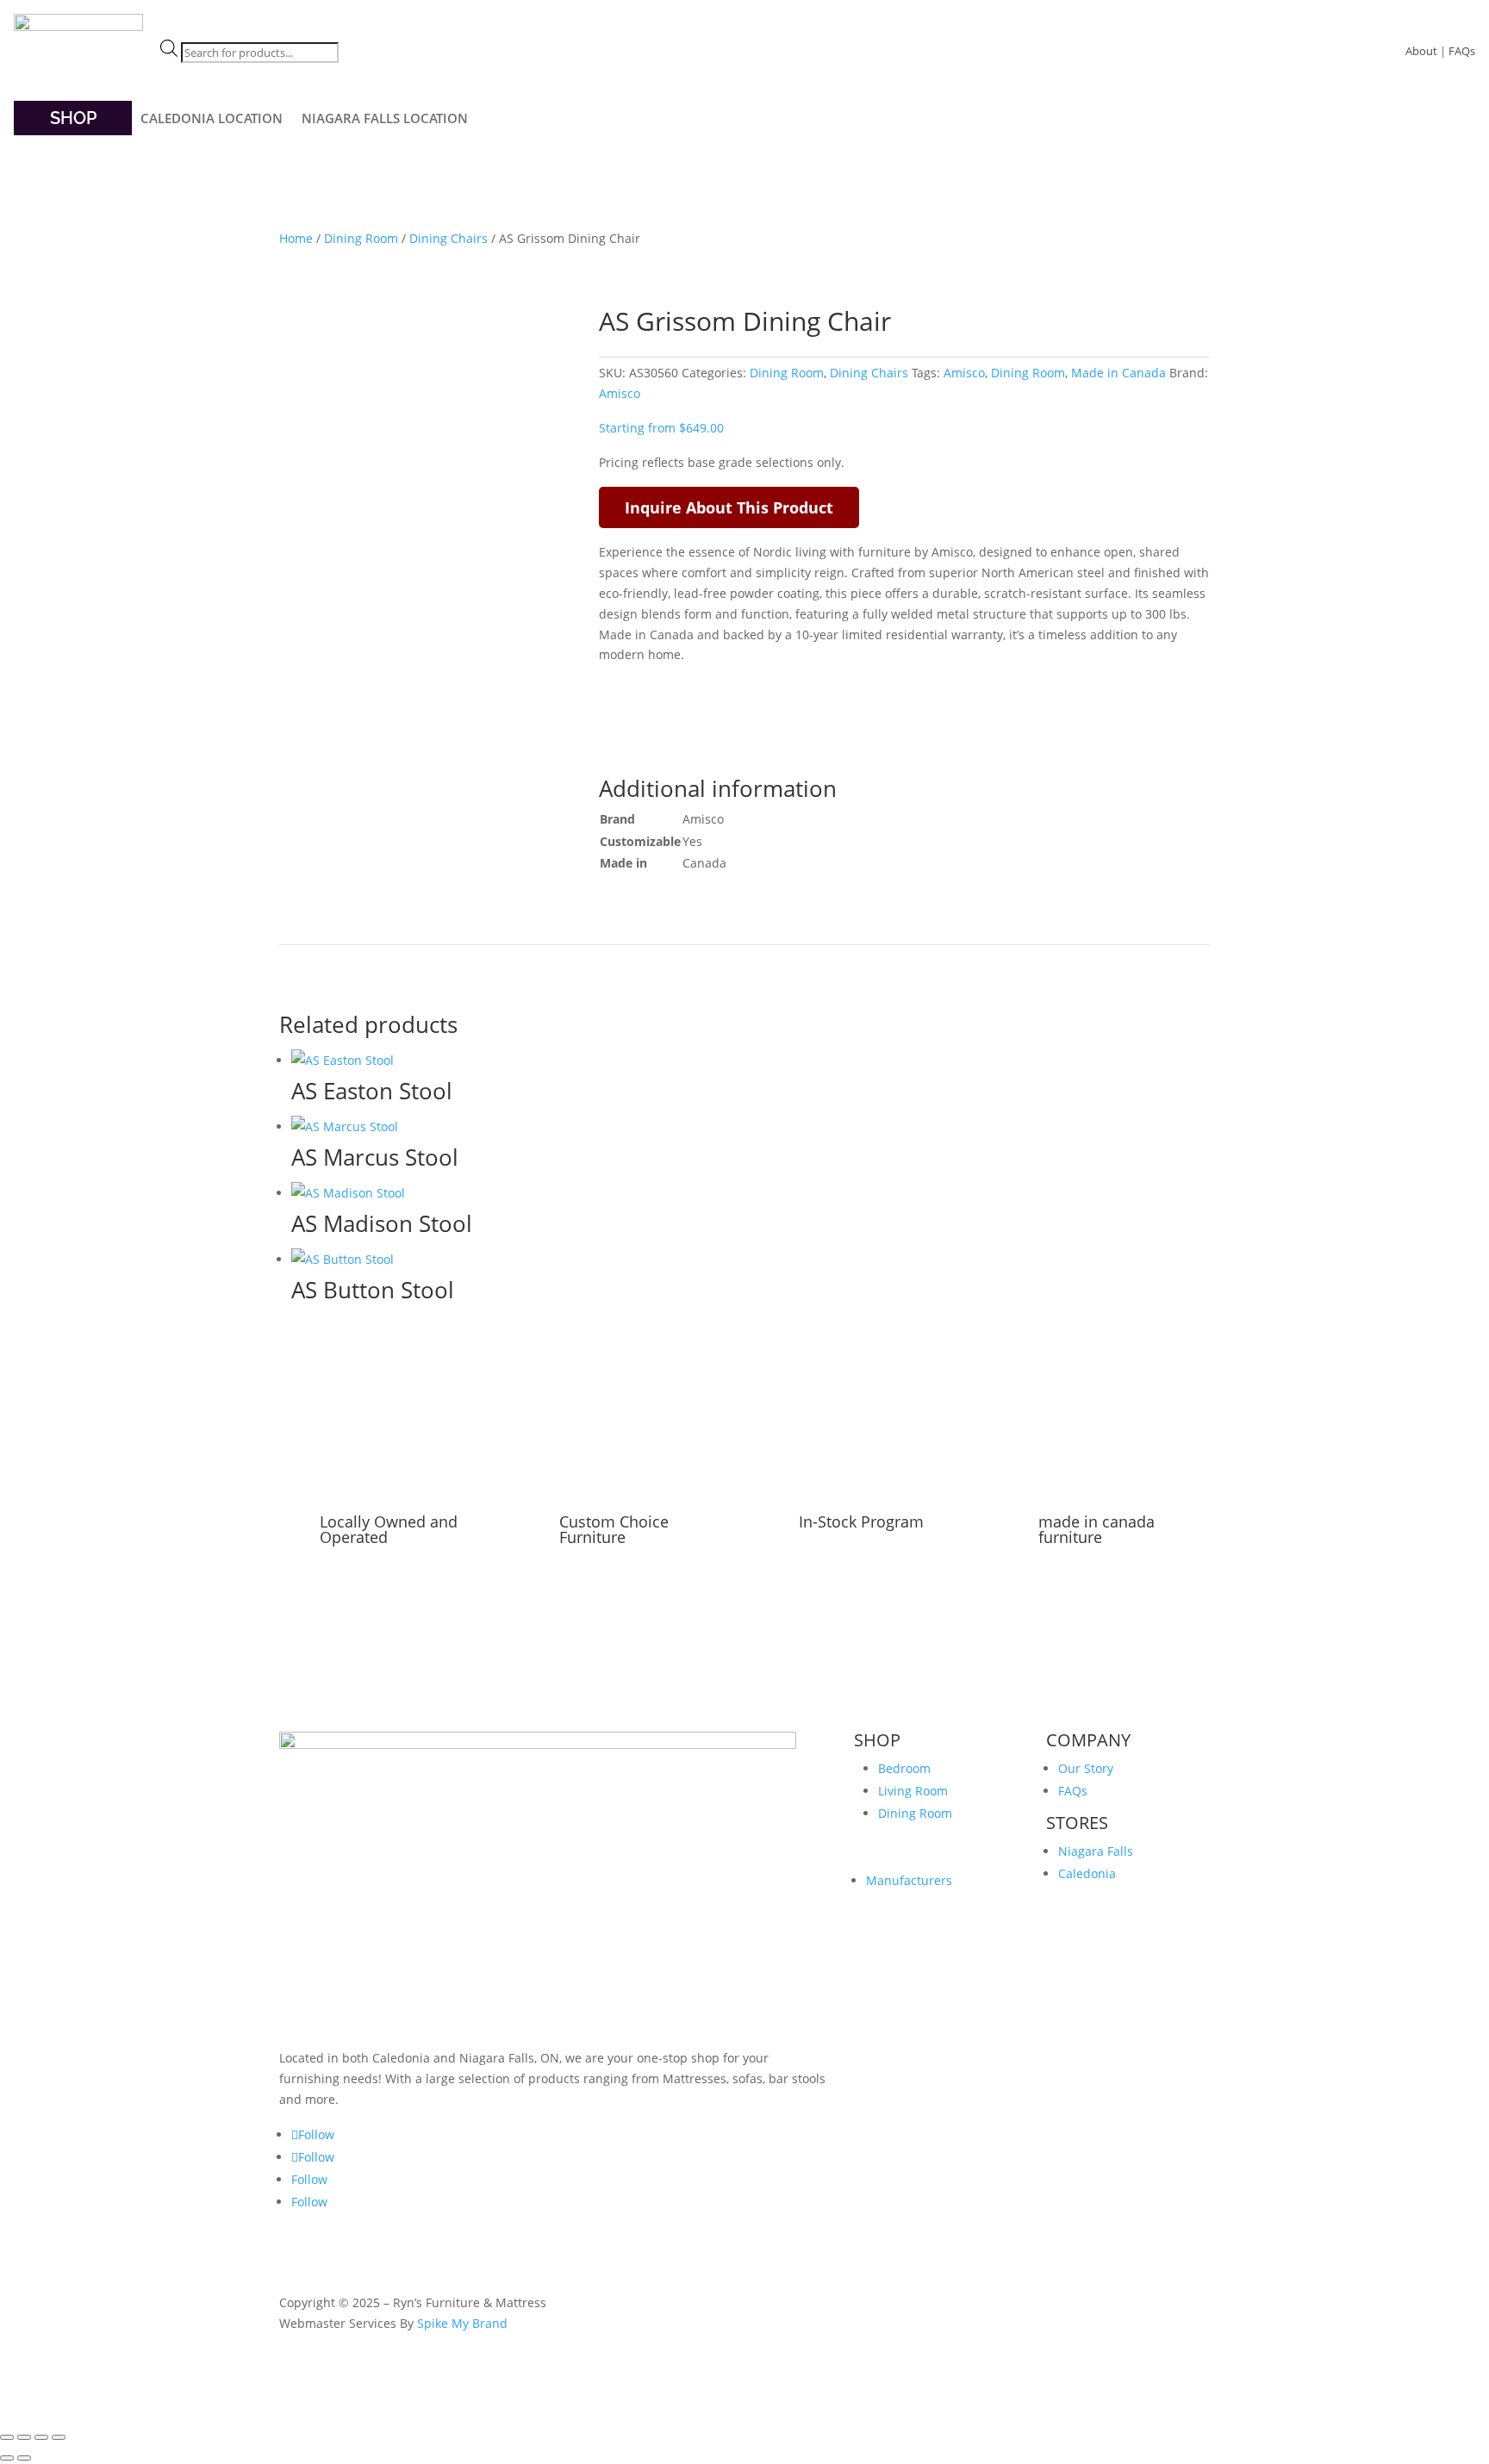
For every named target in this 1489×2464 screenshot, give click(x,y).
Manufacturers (909, 1880)
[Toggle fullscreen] (24, 2437)
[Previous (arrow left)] (7, 2458)
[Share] (41, 2437)
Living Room (913, 1791)
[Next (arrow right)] (24, 2458)
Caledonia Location (212, 119)
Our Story (1086, 1768)
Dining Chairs (449, 238)
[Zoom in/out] (7, 2437)
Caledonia (1087, 1873)
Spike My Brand (462, 2323)
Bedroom (904, 1768)
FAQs (1462, 51)
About (1421, 51)
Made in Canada (1118, 373)
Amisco (964, 373)
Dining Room (361, 238)
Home (296, 238)
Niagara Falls (1096, 1851)
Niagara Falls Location (385, 119)
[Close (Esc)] (59, 2437)
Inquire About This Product (729, 507)
